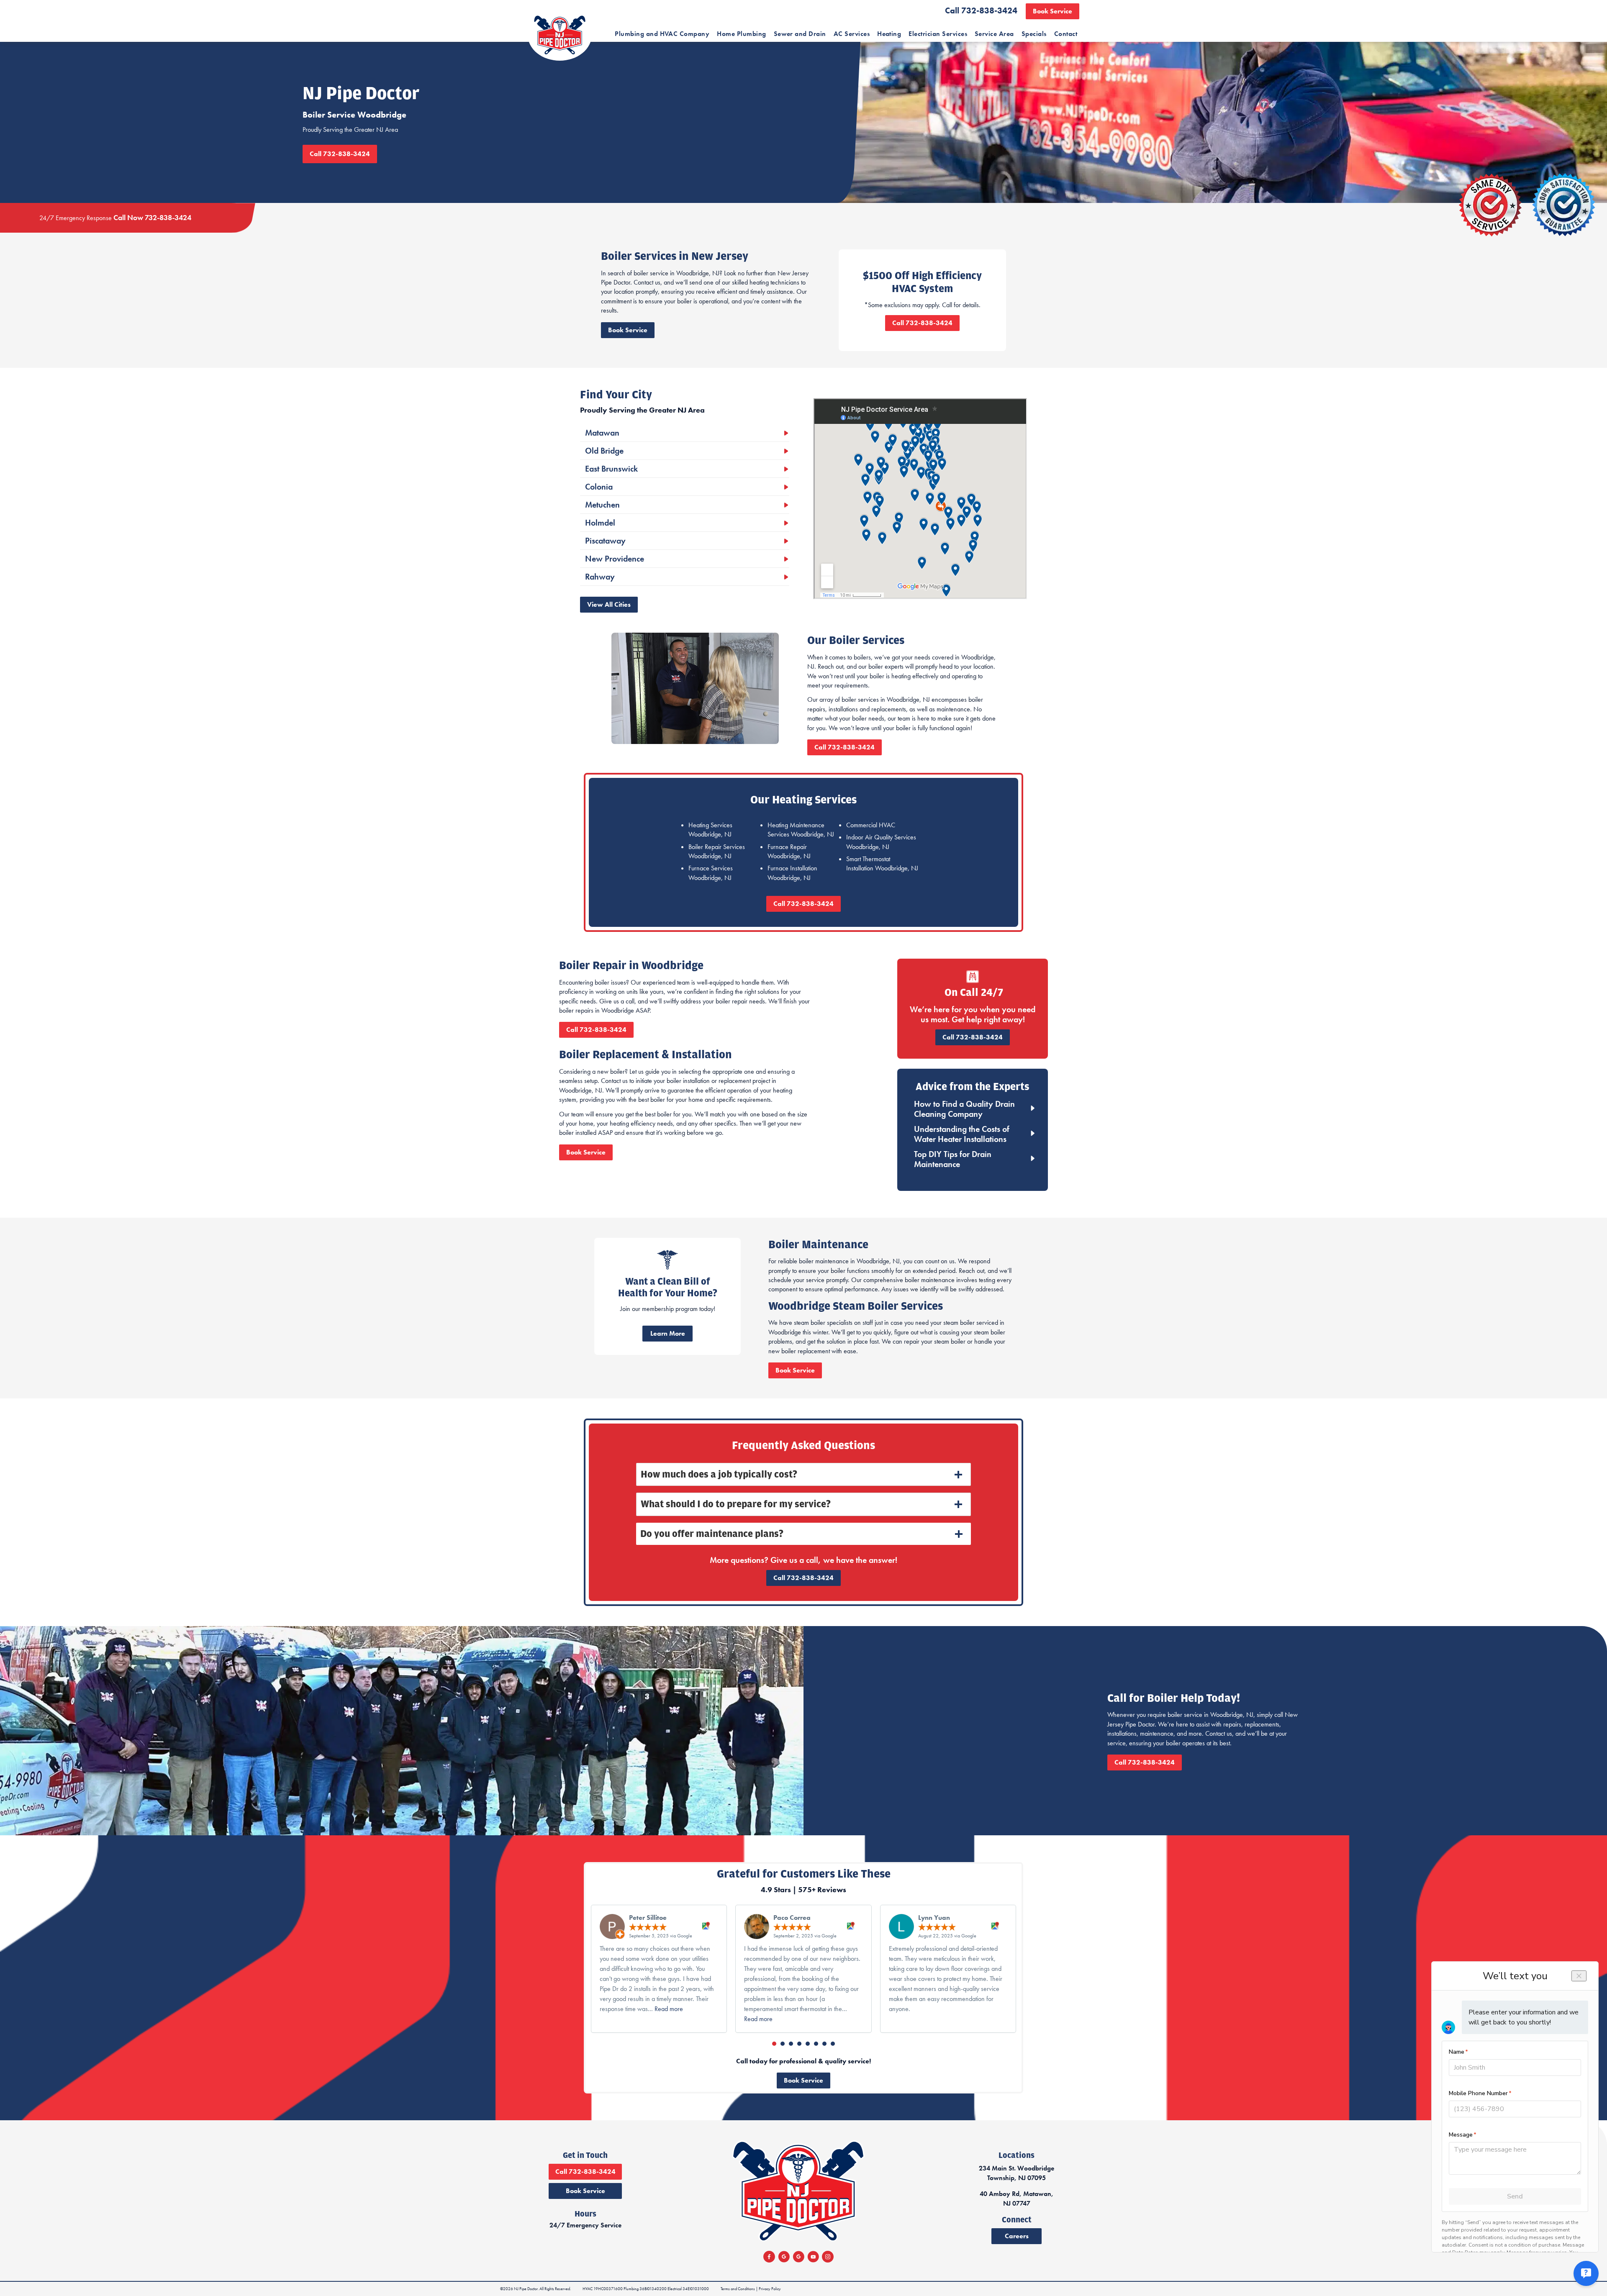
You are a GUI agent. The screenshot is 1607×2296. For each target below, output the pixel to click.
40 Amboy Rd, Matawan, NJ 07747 (1017, 2198)
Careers (1017, 2236)
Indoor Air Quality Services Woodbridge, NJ (881, 842)
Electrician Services (938, 34)
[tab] (803, 1475)
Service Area (994, 34)
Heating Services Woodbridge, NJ (710, 830)
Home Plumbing (741, 34)
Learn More (668, 1333)
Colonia (599, 487)
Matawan (602, 433)
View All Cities (609, 604)
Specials (1034, 34)
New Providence (615, 559)
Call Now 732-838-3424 (152, 217)
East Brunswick (611, 469)
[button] (774, 2044)
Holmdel (600, 523)
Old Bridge (604, 451)
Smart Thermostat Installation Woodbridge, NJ (882, 863)
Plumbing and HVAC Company (662, 34)
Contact (1066, 34)
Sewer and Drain (800, 34)
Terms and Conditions (738, 2289)
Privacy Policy (770, 2289)
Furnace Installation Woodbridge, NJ (792, 873)
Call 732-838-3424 (981, 10)
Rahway (600, 577)
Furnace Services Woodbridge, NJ (711, 873)
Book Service (1053, 11)
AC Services (852, 34)
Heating (889, 34)
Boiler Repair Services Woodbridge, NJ (717, 851)
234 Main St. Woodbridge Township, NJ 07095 (1017, 2173)
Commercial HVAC (871, 825)
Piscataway (605, 541)
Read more (669, 2009)
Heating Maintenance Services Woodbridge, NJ (801, 830)
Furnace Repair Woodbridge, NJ (789, 851)
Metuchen (602, 505)
